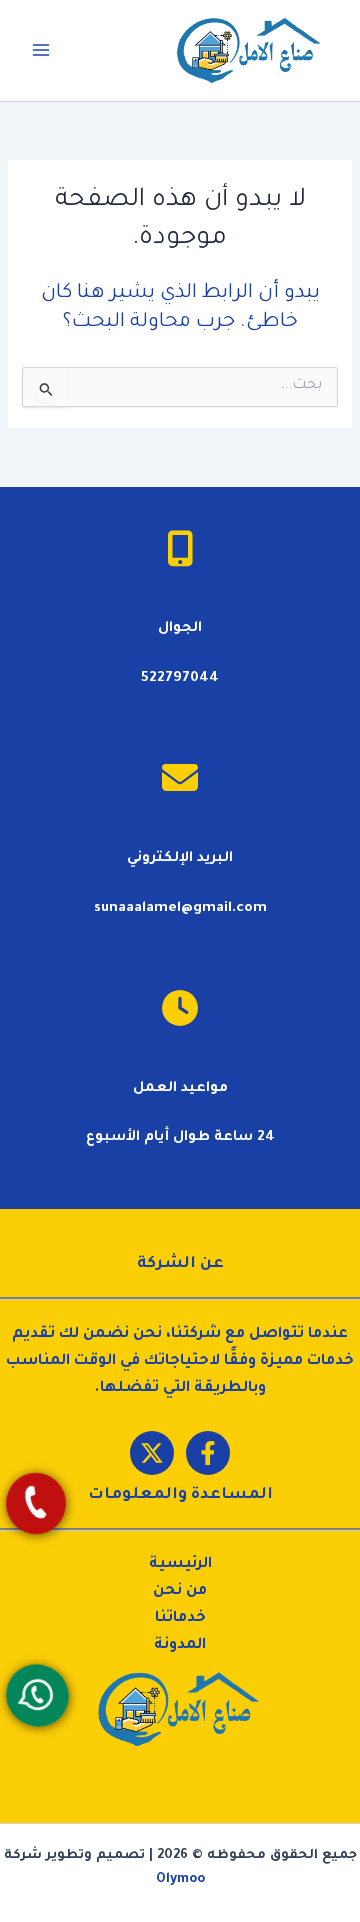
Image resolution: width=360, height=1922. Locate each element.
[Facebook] (208, 1453)
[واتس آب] (36, 1695)
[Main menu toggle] (41, 50)
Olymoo (180, 1880)
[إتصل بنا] (35, 1503)
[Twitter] (152, 1453)
